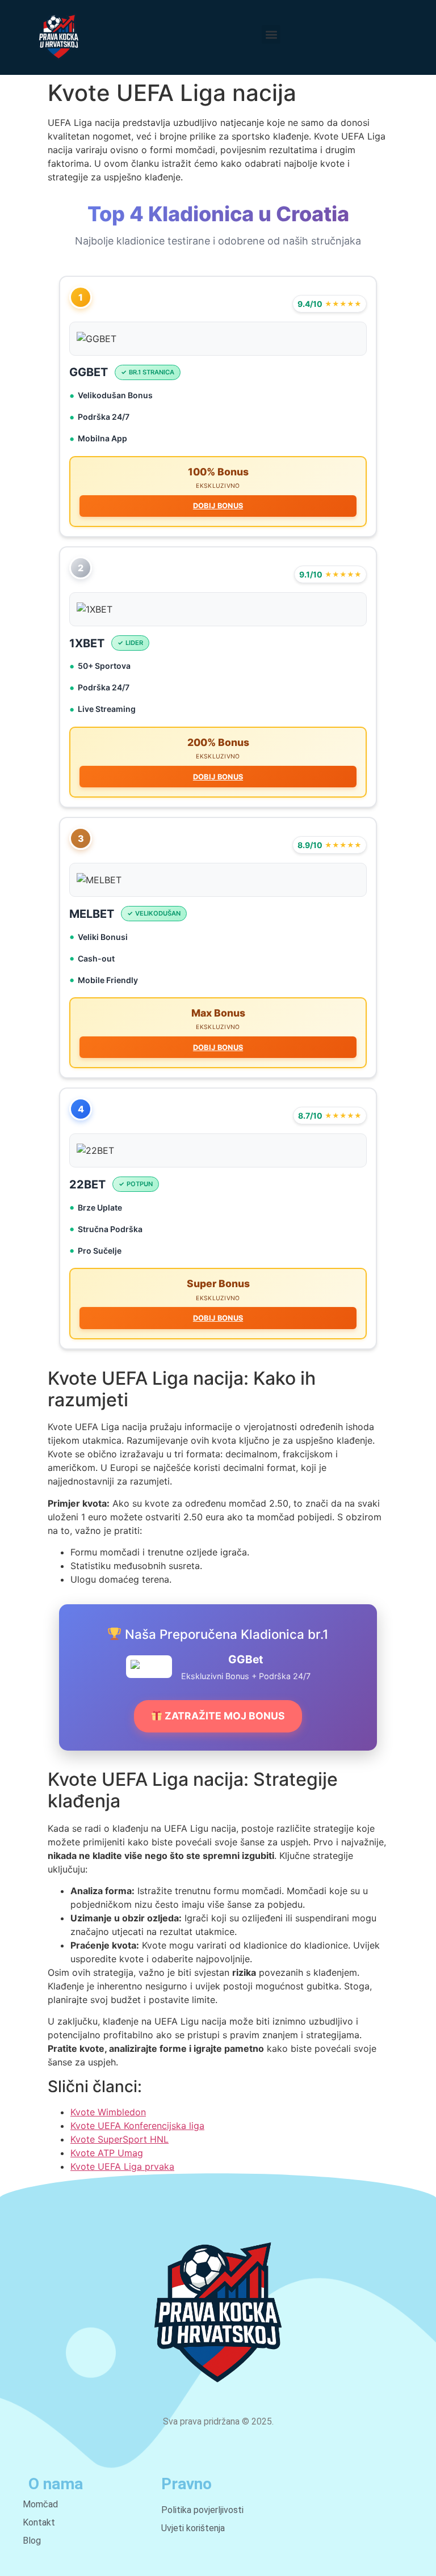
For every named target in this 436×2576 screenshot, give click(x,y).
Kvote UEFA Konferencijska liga (137, 2126)
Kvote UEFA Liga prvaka (122, 2166)
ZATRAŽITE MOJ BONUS (224, 1716)
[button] (271, 34)
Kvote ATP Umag (107, 2153)
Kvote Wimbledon (108, 2112)
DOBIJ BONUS (218, 506)
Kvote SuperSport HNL (120, 2139)
